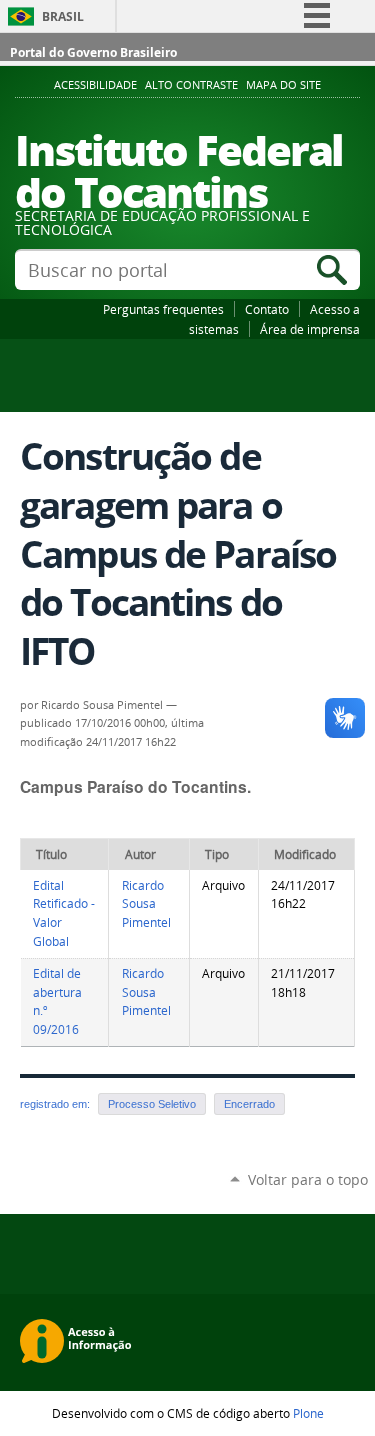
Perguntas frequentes (163, 309)
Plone (308, 1413)
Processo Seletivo (152, 1104)
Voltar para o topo (308, 1179)
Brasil (63, 16)
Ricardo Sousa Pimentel (146, 904)
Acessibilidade (95, 85)
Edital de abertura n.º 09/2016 (57, 1001)
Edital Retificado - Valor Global (64, 913)
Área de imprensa (310, 329)
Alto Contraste (191, 85)
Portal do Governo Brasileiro (93, 52)
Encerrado (249, 1104)
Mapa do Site (283, 85)
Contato (267, 309)
